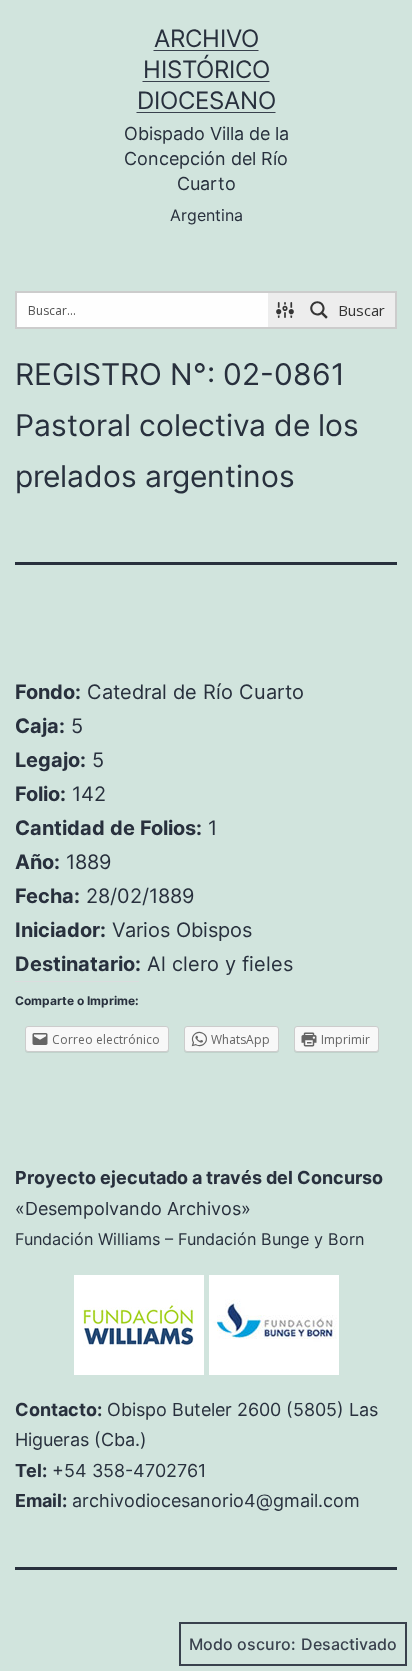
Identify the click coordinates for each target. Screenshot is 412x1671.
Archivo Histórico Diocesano (206, 69)
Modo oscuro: (242, 1644)
